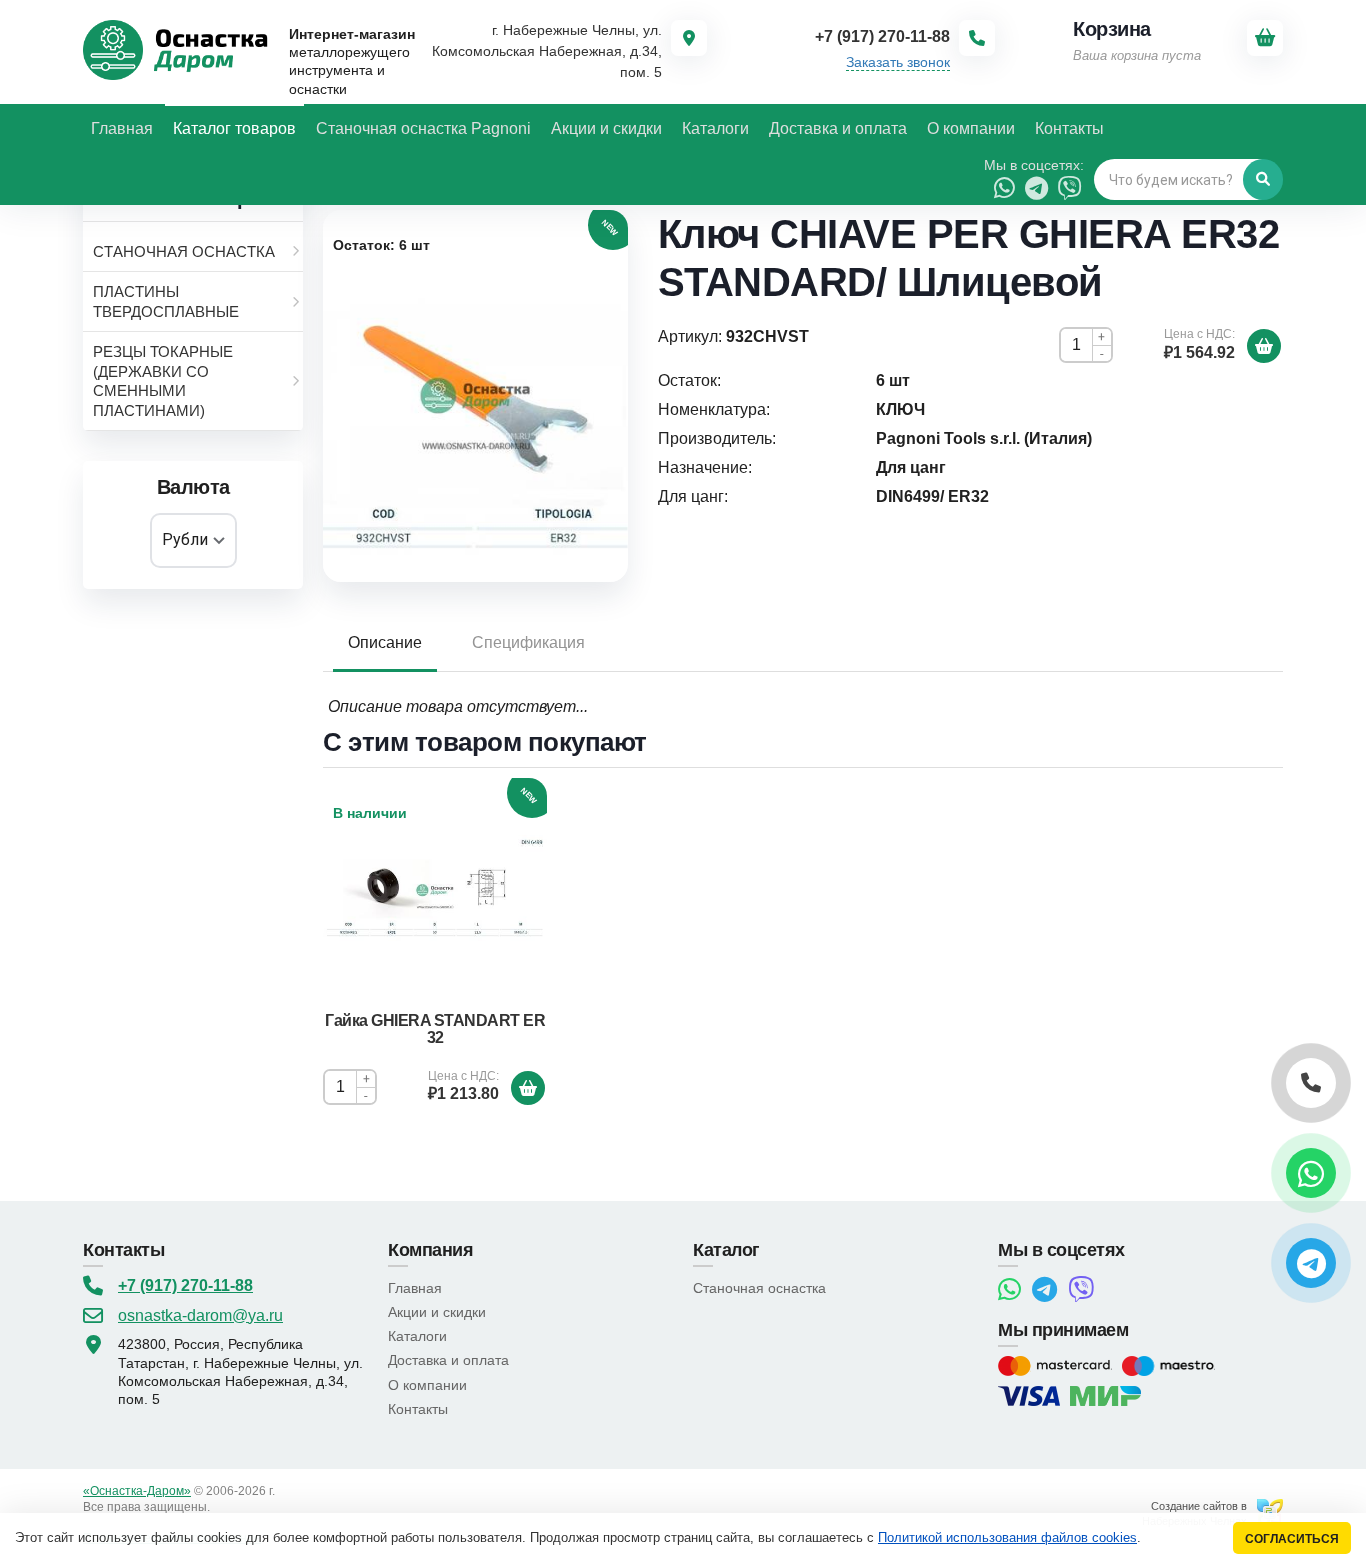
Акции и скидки (437, 1312)
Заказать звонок (898, 62)
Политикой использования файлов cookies (1007, 1537)
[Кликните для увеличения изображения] (475, 396)
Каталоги (417, 1336)
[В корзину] (1264, 346)
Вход (227, 1507)
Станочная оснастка (759, 1288)
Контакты (418, 1409)
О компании (427, 1385)
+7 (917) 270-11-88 (185, 1285)
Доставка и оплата (448, 1360)
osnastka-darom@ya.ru (200, 1315)
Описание (385, 642)
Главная (415, 1288)
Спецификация (528, 642)
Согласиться (1292, 1538)
